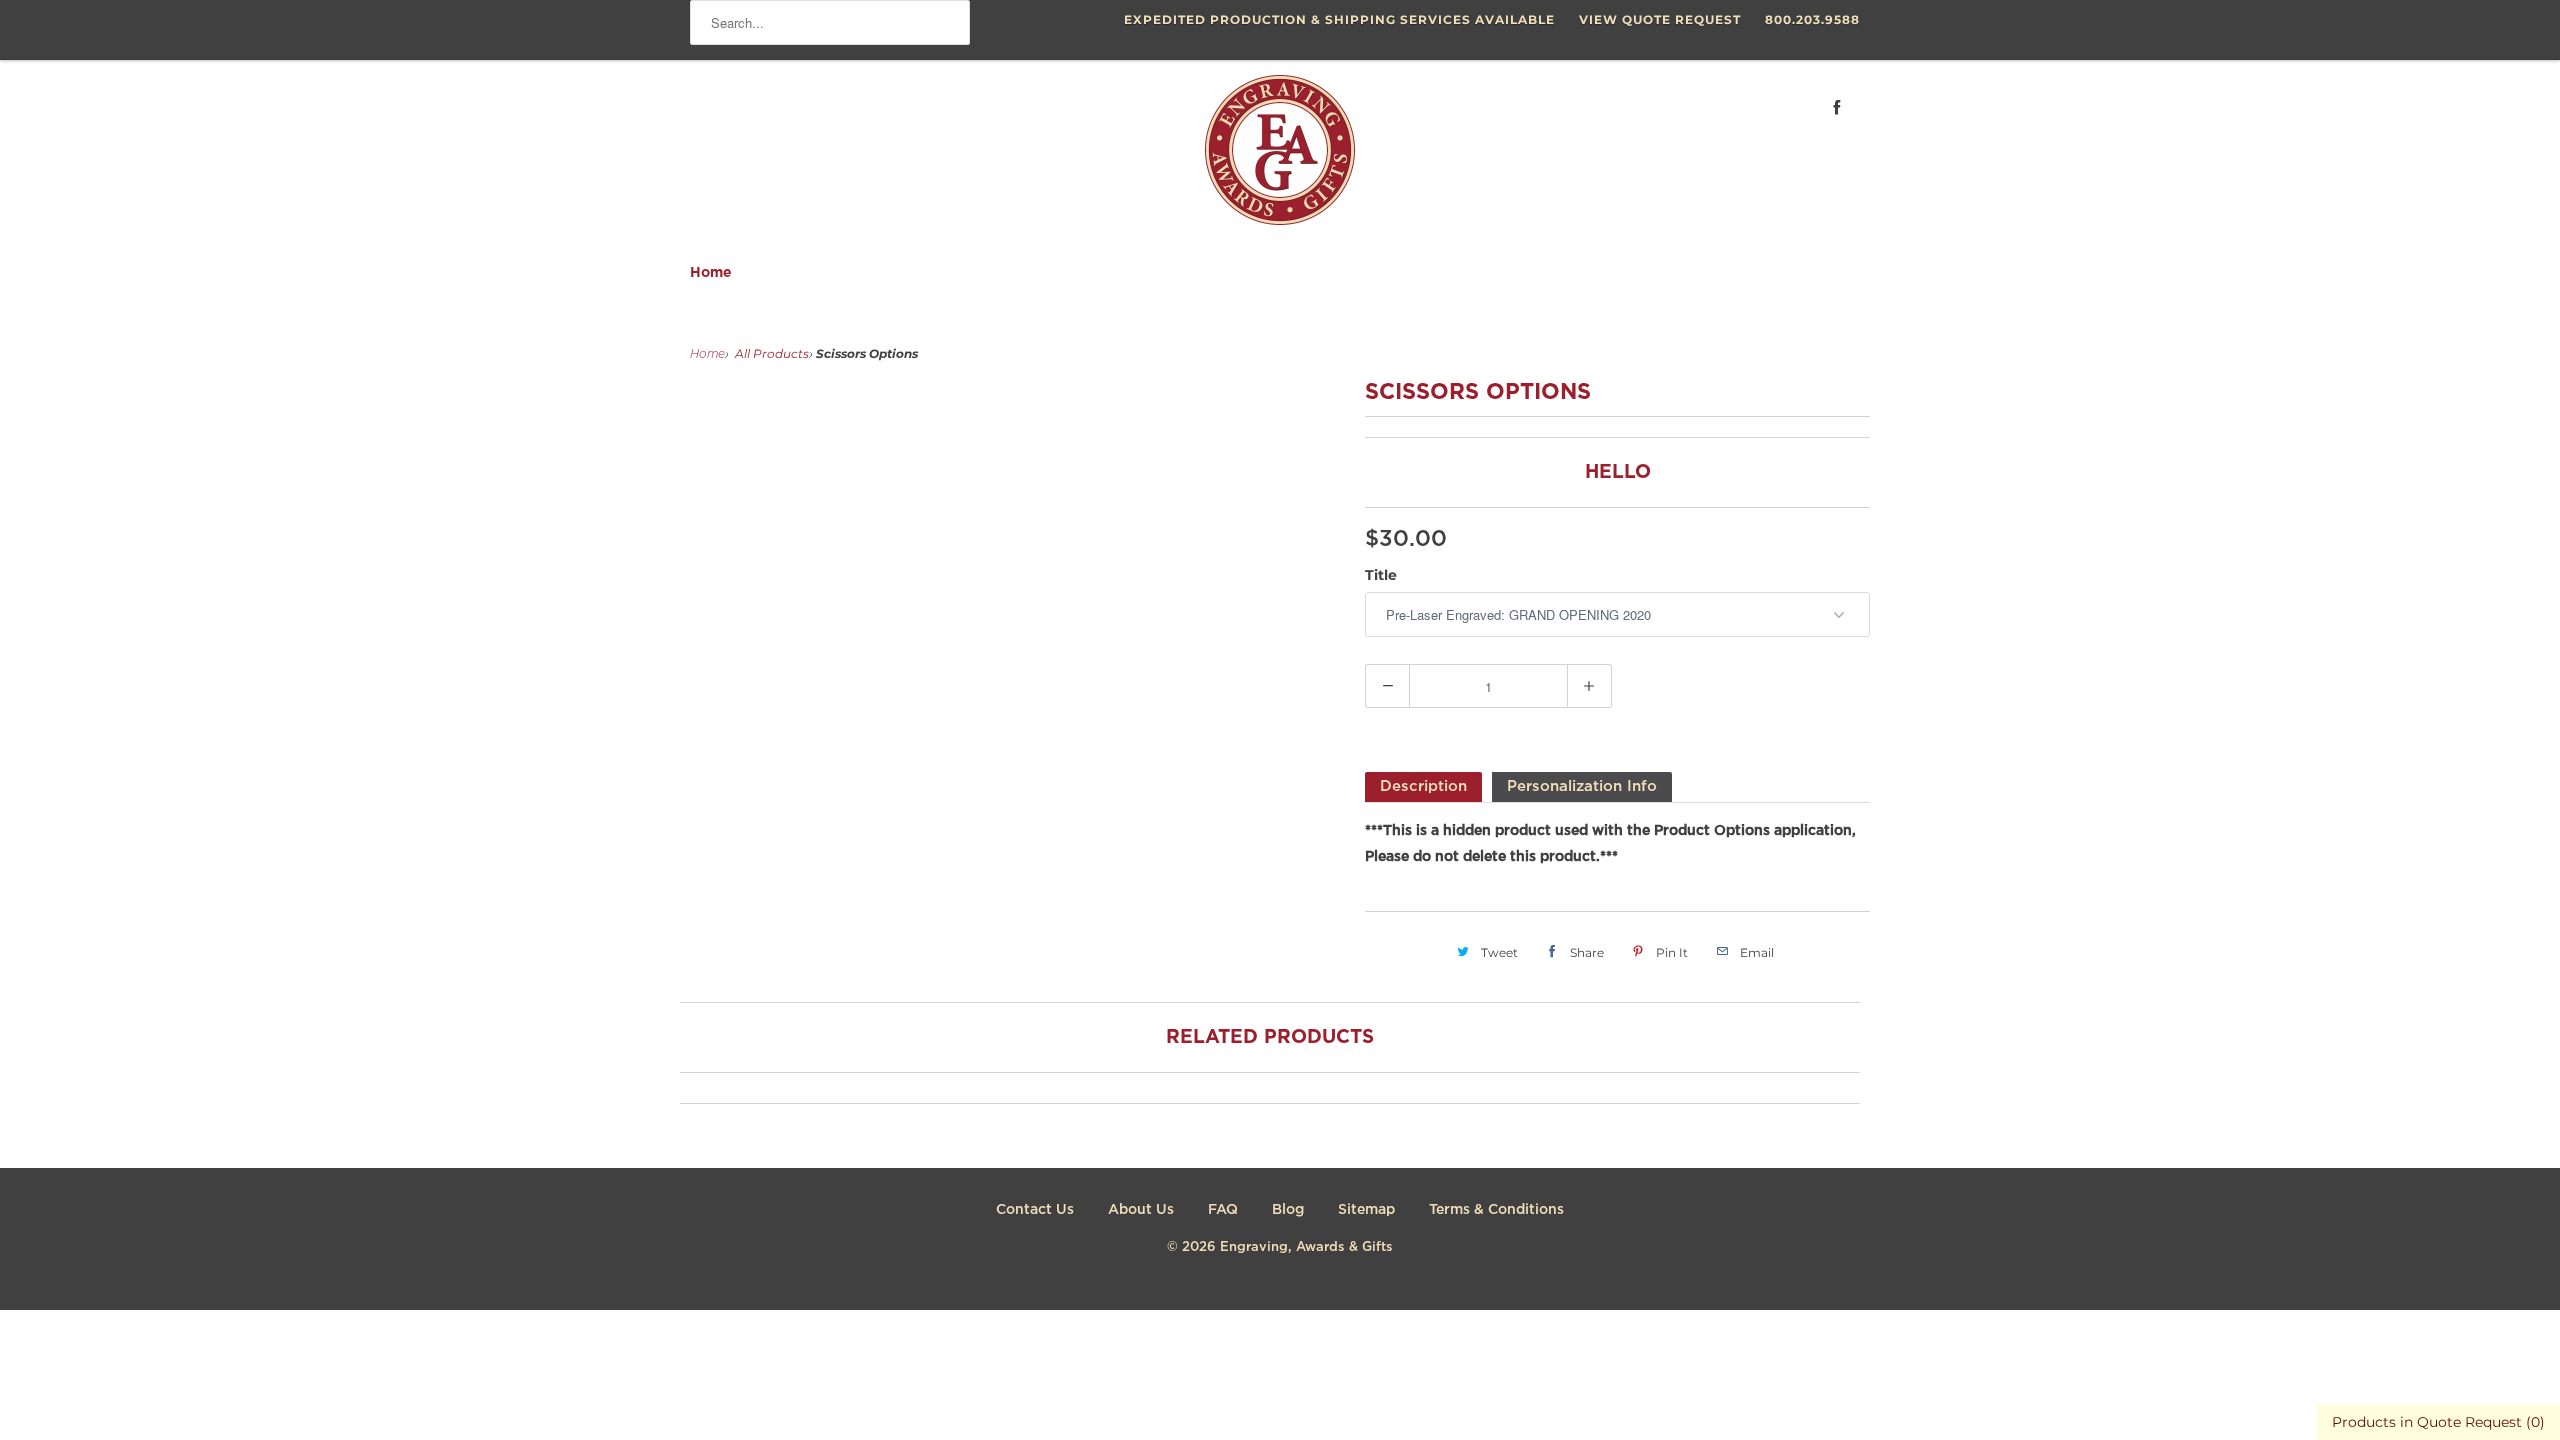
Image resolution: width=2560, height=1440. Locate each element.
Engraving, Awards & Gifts (1306, 1247)
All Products (772, 353)
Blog (1288, 1210)
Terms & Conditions (1496, 1210)
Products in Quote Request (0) (2438, 1422)
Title (1381, 575)
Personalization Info (1582, 786)
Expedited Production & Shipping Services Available (1339, 19)
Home (711, 273)
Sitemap (1366, 1210)
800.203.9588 (1812, 19)
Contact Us (1035, 1210)
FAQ (1223, 1210)
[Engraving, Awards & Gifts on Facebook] (1837, 107)
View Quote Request (1660, 19)
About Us (1141, 1210)
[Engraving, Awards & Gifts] (1280, 158)
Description (1423, 786)
